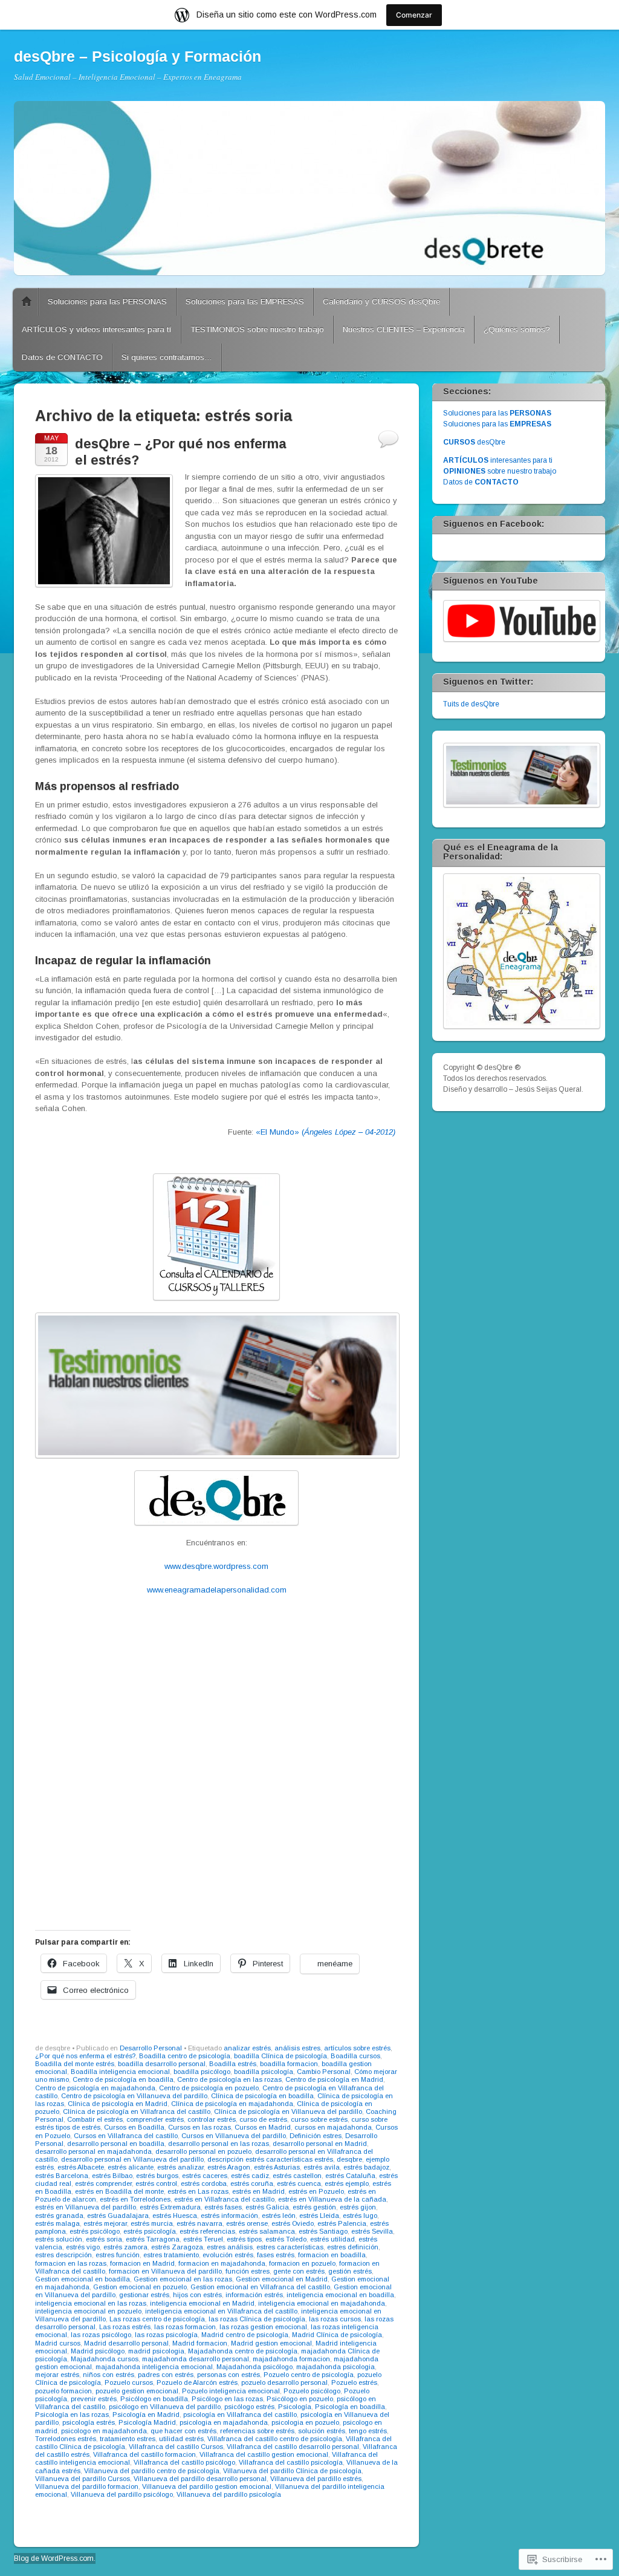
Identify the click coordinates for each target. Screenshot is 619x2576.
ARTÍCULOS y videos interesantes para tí (97, 329)
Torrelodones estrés (66, 2439)
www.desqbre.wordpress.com (216, 1566)
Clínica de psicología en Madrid (118, 2104)
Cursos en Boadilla (134, 2127)
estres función (118, 2255)
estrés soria (104, 2239)
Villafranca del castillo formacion (144, 2454)
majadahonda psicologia (335, 2367)
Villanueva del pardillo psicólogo (122, 2494)
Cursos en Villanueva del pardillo (234, 2136)
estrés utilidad (332, 2239)
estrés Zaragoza (177, 2247)
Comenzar (414, 15)
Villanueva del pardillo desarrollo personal (200, 2479)
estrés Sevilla (372, 2231)
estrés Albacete (81, 2167)
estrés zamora (125, 2247)
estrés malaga (57, 2223)
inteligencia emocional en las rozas (91, 2303)
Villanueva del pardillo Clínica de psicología (292, 2471)
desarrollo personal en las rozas (219, 2144)
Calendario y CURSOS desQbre (381, 302)
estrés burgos (157, 2176)
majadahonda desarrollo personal (196, 2359)
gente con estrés (299, 2271)
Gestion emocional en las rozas (183, 2279)
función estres (248, 2271)
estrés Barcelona (62, 2176)
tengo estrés (368, 2431)
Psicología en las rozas (72, 2415)
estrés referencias (207, 2231)
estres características (290, 2247)
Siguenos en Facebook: (494, 524)
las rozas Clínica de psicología (257, 2319)
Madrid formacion (200, 2343)
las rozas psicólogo (101, 2335)
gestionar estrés (144, 2295)
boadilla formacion (289, 2064)
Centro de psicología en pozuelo (209, 2088)
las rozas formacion (185, 2327)
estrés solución (59, 2239)
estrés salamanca (267, 2231)
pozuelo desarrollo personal (284, 2382)
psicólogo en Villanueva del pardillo (165, 2407)
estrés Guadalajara (118, 2216)
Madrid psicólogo (98, 2351)
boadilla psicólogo (202, 2072)
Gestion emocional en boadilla (83, 2279)
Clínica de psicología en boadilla (262, 2096)
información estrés (254, 2295)
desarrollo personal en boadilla (116, 2144)
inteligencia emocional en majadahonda (322, 2303)
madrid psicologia (156, 2351)
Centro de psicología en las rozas (229, 2079)
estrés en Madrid (258, 2191)
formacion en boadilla (332, 2255)
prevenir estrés (94, 2399)
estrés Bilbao (112, 2176)
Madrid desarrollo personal (126, 2343)
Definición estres (316, 2136)
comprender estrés (155, 2119)
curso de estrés (263, 2119)
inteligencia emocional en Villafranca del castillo (221, 2311)
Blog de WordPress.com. (55, 2558)
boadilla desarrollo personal (162, 2064)
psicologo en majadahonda (104, 2431)
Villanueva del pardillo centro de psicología (152, 2471)
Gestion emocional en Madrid (282, 2279)
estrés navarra (199, 2223)
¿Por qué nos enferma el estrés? (85, 2056)
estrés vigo (83, 2247)
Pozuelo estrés (354, 2382)
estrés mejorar (105, 2223)
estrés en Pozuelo (316, 2191)
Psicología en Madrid (146, 2415)
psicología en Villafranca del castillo (240, 2415)
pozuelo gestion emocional (137, 2391)
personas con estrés (228, 2375)
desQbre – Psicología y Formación (138, 56)
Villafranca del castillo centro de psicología (275, 2439)
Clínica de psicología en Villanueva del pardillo (288, 2111)
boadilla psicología (264, 2072)
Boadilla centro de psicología (185, 2056)
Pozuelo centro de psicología (309, 2375)
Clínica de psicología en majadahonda (232, 2104)
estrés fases (223, 2207)
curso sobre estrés (319, 2119)
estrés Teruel (203, 2239)
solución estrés (322, 2431)
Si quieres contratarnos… (167, 357)
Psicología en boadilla (350, 2407)
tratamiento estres (128, 2439)
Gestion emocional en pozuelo (140, 2287)
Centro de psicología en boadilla (123, 2079)
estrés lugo (360, 2216)
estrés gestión (314, 2207)
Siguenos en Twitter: (488, 682)
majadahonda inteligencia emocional (154, 2367)
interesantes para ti (498, 460)
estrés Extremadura (170, 2207)
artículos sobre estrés (357, 2048)
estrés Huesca (175, 2216)
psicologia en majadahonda (224, 2422)
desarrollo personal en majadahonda (93, 2151)
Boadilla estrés (233, 2064)
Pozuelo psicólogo (312, 2391)
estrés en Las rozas (198, 2191)
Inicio (27, 302)
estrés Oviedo (293, 2223)
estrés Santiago (323, 2231)
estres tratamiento (171, 2255)
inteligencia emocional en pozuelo (88, 2311)
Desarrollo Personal (151, 2048)
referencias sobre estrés (257, 2431)
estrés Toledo (286, 2239)
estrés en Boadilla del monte (119, 2191)
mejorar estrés (57, 2375)
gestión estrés (350, 2271)
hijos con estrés (197, 2295)
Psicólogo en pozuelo (300, 2399)
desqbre (349, 2159)
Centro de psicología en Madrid (334, 2079)
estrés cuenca (299, 2183)
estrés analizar (180, 2167)
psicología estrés (89, 2422)
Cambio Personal (324, 2072)
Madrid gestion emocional (271, 2343)
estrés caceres (205, 2176)
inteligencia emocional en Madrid (202, 2303)
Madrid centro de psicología (245, 2335)
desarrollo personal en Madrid (320, 2144)
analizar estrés (247, 2048)
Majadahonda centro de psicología (243, 2351)
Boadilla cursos (355, 2056)
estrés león (279, 2216)
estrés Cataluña (350, 2176)
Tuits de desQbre (471, 704)
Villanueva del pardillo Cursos (83, 2479)
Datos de (481, 482)
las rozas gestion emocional (263, 2327)
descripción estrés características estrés (270, 2159)
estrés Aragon (229, 2167)
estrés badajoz (366, 2167)
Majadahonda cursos (105, 2359)
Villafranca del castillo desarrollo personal (293, 2447)
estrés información (229, 2216)
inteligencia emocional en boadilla (340, 2295)
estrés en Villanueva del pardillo (86, 2207)
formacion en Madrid (142, 2263)
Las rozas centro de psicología (157, 2319)
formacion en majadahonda (222, 2263)
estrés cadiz (250, 2176)
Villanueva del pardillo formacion (87, 2486)
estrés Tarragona (153, 2239)
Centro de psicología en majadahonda (95, 2088)
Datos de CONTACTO (62, 357)
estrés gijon (358, 2207)
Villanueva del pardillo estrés (316, 2479)
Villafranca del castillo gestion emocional (264, 2454)
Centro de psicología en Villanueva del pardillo (134, 2096)
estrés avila (322, 2167)
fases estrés (276, 2255)
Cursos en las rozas (199, 2127)
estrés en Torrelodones (135, 2199)
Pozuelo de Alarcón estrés (197, 2382)
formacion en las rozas (71, 2263)
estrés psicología (150, 2231)
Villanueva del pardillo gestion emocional (207, 2486)
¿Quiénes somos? (517, 329)
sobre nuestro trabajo (500, 471)
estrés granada (59, 2216)
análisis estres (297, 2048)
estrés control (156, 2183)
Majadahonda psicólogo (254, 2367)
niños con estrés (109, 2375)
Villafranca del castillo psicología (291, 2462)
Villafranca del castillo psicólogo (184, 2462)
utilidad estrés (181, 2439)
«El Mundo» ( (327, 1132)
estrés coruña (252, 2183)
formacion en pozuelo (302, 2263)
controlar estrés (212, 2119)
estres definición (353, 2247)
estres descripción (63, 2255)
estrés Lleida (319, 2216)
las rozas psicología (166, 2335)
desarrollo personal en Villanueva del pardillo (132, 2159)
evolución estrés (228, 2255)
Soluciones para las (497, 413)
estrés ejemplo (347, 2183)
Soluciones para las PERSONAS (107, 302)
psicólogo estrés (249, 2407)
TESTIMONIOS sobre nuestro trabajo (257, 329)
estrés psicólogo (95, 2231)
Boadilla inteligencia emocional (120, 2072)
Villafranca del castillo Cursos (176, 2447)
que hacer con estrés (183, 2431)
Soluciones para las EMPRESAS (245, 302)
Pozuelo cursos (129, 2382)
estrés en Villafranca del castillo (224, 2199)
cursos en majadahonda (333, 2127)
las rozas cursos (335, 2319)
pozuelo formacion (63, 2391)
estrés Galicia (267, 2207)
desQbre (474, 442)
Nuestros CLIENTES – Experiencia (404, 329)
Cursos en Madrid (263, 2127)
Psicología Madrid (147, 2422)
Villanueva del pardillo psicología (229, 2494)
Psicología (295, 2407)
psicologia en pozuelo (305, 2422)
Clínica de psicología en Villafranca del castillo (137, 2111)
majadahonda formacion (291, 2359)
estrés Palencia (342, 2223)
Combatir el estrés (95, 2119)
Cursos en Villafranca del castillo (126, 2136)
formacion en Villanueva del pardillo (165, 2271)
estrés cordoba (204, 2183)
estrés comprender (103, 2183)
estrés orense (247, 2223)
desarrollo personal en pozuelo (203, 2151)
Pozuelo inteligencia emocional (231, 2391)
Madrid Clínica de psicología (337, 2335)
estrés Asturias (277, 2167)
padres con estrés (166, 2375)
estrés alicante (131, 2167)
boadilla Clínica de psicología (280, 2056)
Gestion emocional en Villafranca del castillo (260, 2287)
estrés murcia (152, 2223)
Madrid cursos (58, 2343)
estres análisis (230, 2247)
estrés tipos (244, 2239)
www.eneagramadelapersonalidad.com (217, 1590)
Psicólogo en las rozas (227, 2399)
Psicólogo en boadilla (154, 2399)
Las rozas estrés (125, 2327)
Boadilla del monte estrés (75, 2064)
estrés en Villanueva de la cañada (332, 2199)
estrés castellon (297, 2176)
